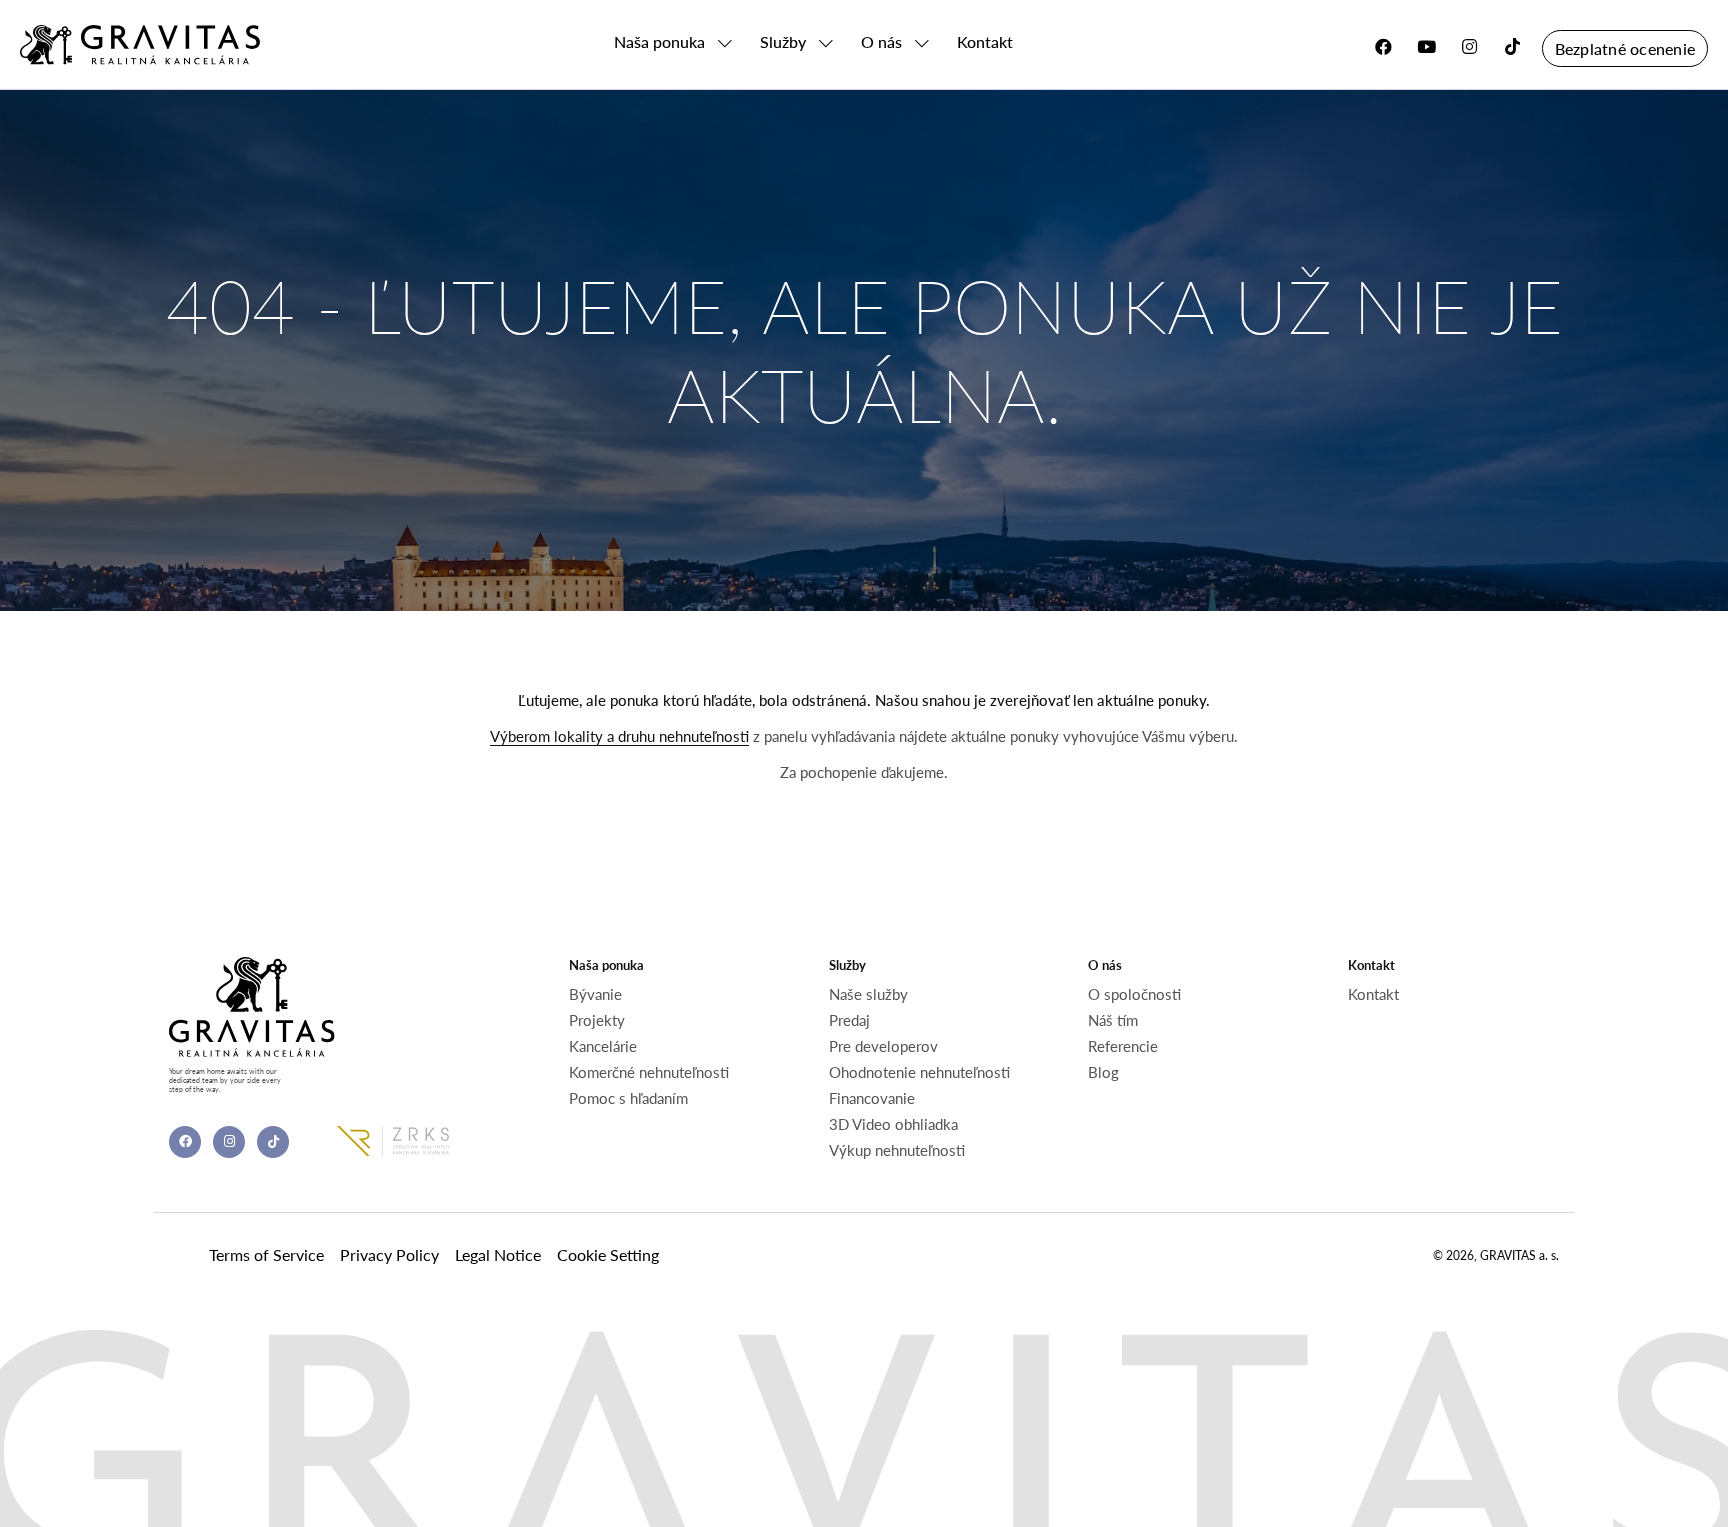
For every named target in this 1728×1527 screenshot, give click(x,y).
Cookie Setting (608, 1254)
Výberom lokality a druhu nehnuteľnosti (619, 736)
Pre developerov (883, 1046)
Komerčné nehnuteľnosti (649, 1072)
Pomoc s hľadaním (628, 1098)
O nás (881, 42)
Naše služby (868, 994)
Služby (783, 42)
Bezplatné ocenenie (1625, 48)
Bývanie (595, 994)
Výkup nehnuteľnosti (897, 1150)
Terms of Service (266, 1254)
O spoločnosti (1134, 994)
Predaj (849, 1020)
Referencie (1123, 1046)
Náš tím (1113, 1020)
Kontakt (985, 42)
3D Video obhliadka (893, 1124)
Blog (1103, 1072)
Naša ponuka (659, 42)
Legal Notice (498, 1254)
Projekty (597, 1020)
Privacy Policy (389, 1254)
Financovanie (872, 1098)
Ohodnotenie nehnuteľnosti (919, 1072)
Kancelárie (603, 1046)
